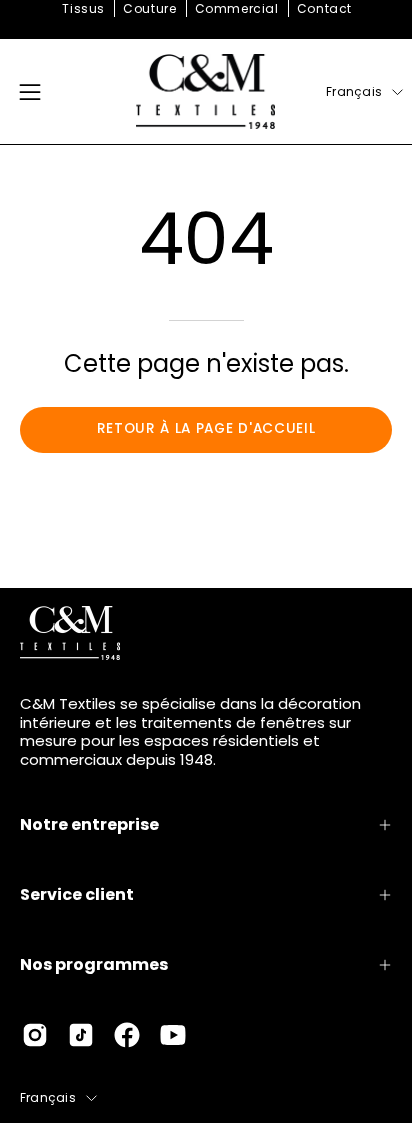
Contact (324, 8)
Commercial (237, 8)
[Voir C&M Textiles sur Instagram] (35, 1035)
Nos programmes (94, 964)
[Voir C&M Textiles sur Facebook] (127, 1035)
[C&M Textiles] (206, 91)
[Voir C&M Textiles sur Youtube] (173, 1035)
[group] (206, 9)
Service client (77, 894)
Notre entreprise (89, 824)
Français (354, 91)
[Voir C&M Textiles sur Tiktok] (81, 1035)
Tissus (83, 8)
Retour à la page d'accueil (206, 428)
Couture (149, 8)
